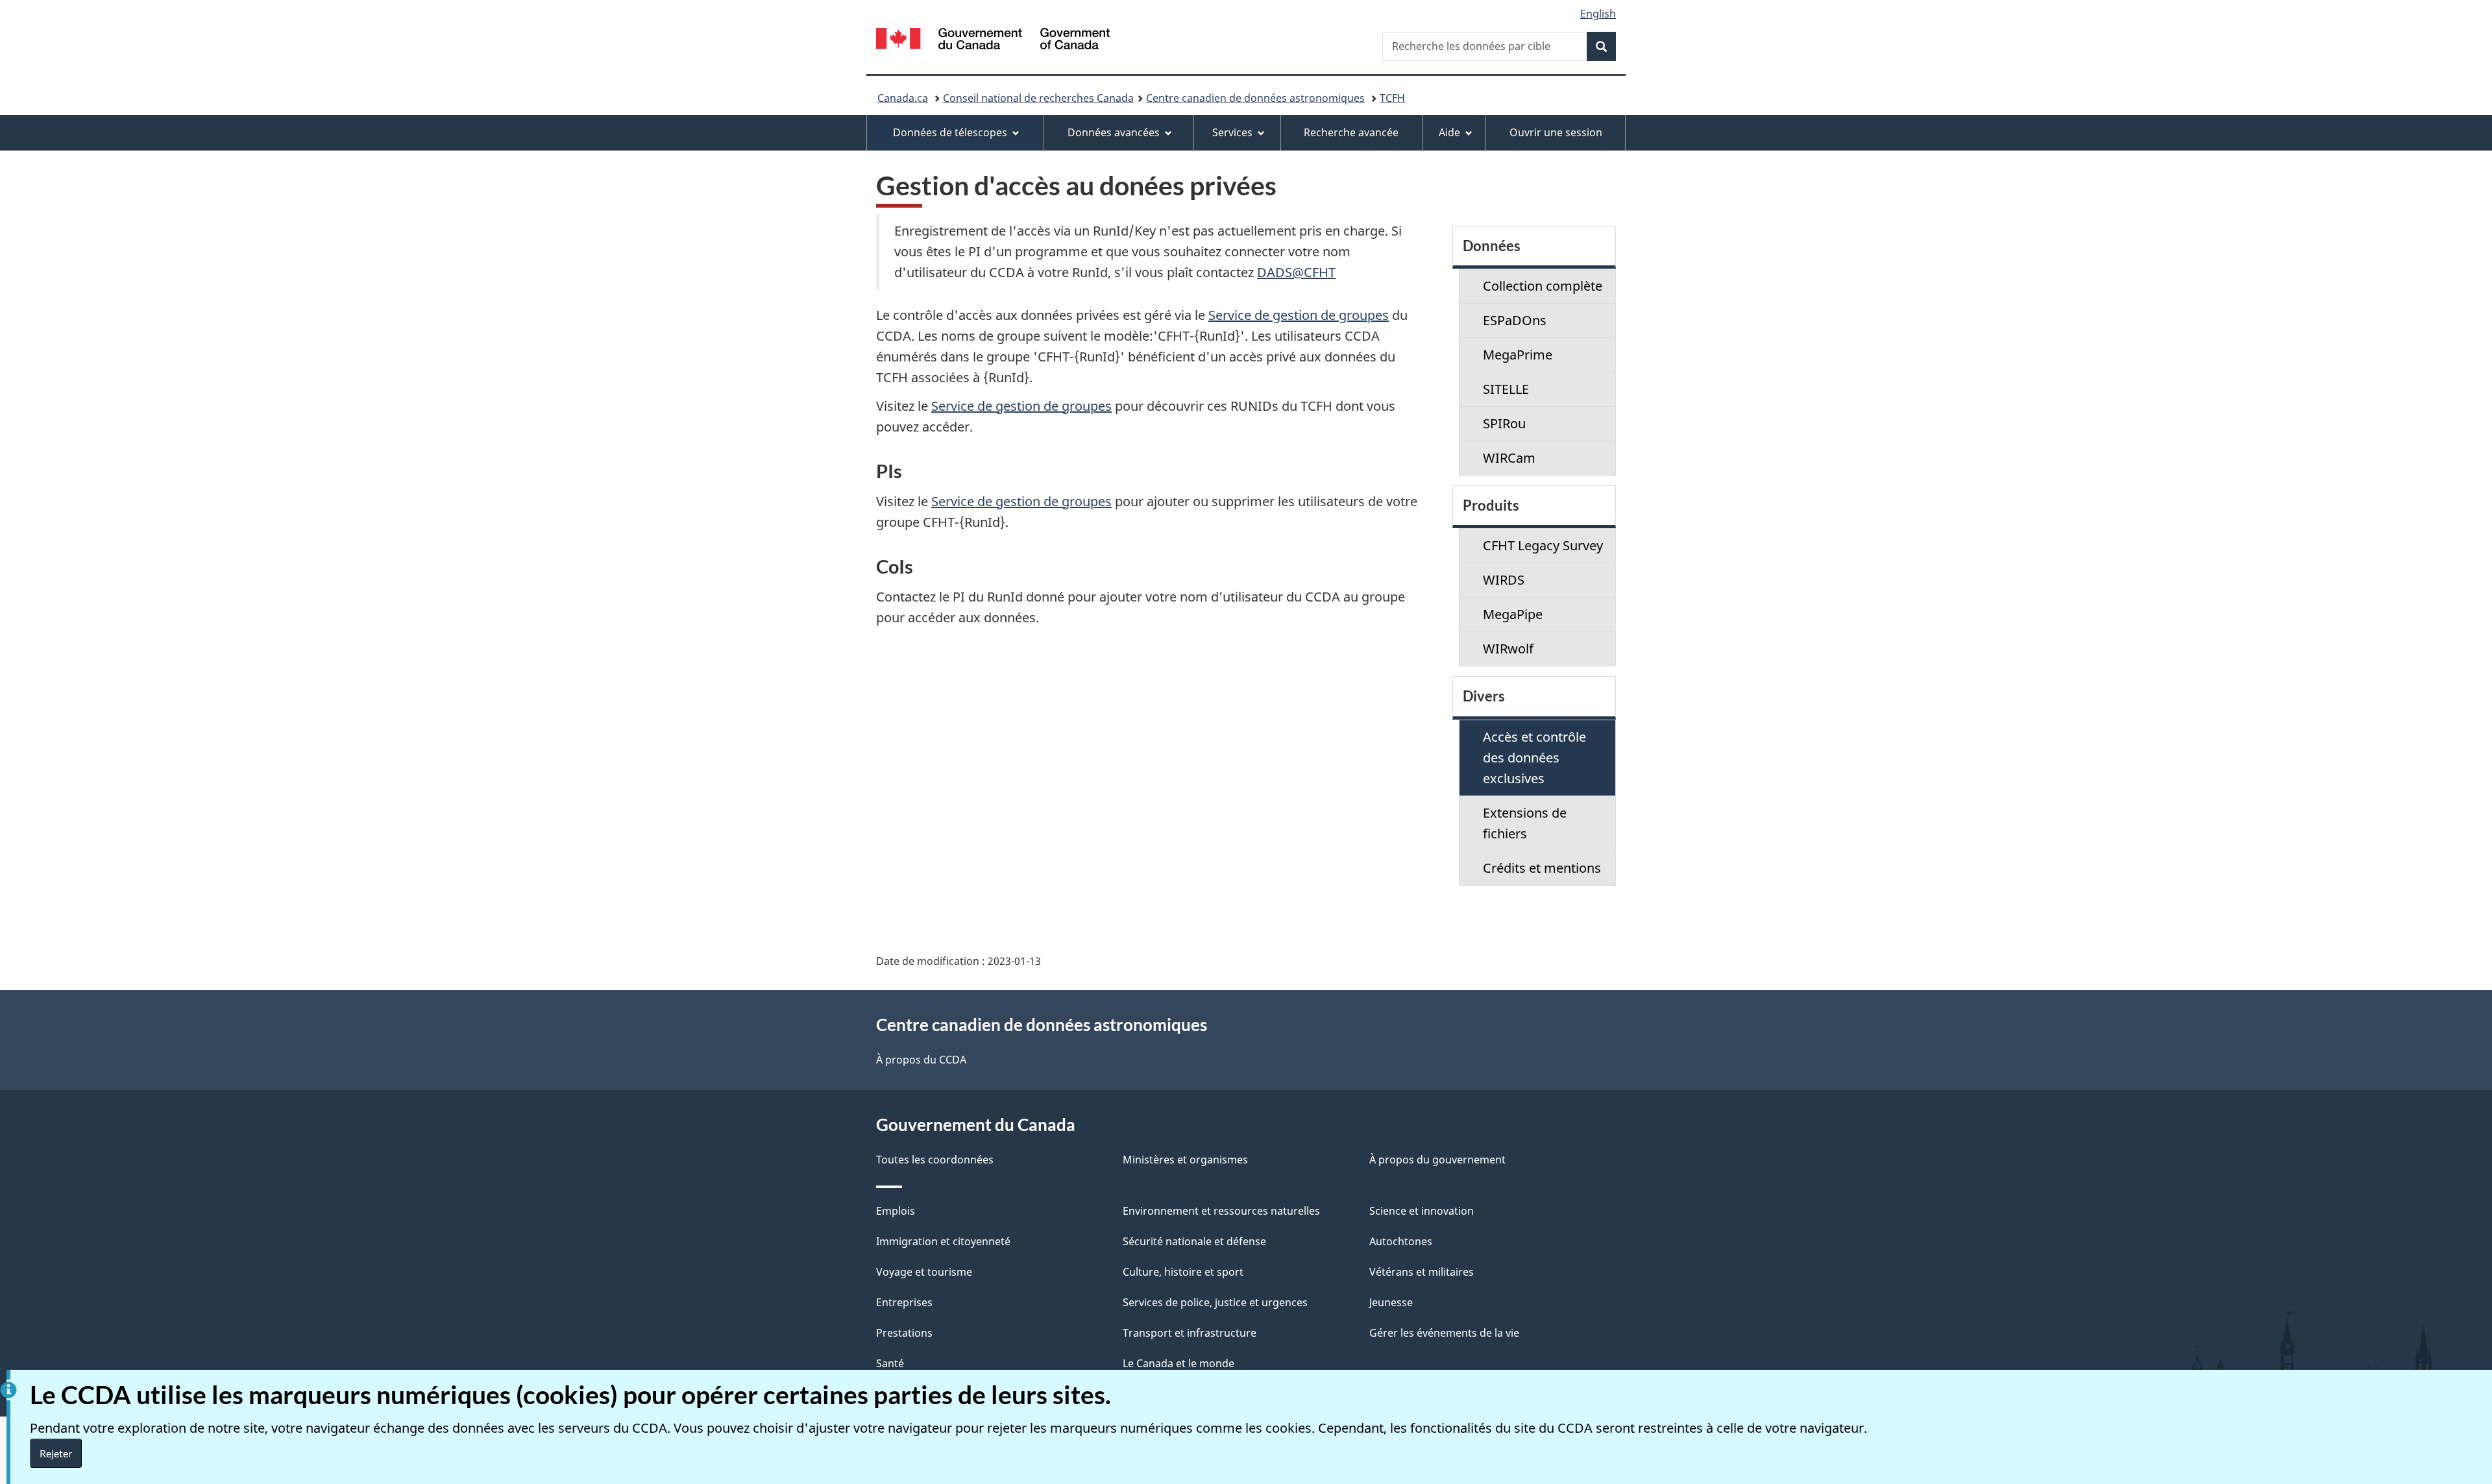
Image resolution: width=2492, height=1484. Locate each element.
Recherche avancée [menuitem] (1351, 132)
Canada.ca (903, 98)
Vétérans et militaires (1422, 1272)
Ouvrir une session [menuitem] (1556, 132)
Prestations (904, 1333)
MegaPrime (1518, 355)
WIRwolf (1508, 649)
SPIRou (1504, 423)
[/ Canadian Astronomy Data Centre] (993, 41)
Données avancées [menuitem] (1114, 132)
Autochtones (1401, 1241)
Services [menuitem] (1232, 132)
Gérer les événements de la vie (1444, 1333)
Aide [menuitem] (1449, 132)
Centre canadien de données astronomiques (1255, 98)
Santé (890, 1363)
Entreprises (904, 1302)
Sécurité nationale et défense (1194, 1241)
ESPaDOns (1515, 320)
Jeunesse (1391, 1302)
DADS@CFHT (1296, 272)
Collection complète (1543, 286)
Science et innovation (1422, 1211)
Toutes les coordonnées (935, 1160)
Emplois (896, 1211)
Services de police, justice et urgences (1215, 1302)
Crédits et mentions (1542, 868)
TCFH (1392, 98)
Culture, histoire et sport (1183, 1272)
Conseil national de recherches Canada (1038, 98)
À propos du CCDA (921, 1060)
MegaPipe (1513, 614)
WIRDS (1504, 580)
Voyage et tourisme (924, 1272)
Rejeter (56, 1453)
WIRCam (1509, 458)
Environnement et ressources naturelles (1221, 1211)
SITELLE (1506, 389)
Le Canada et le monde (1179, 1363)
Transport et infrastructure (1190, 1333)
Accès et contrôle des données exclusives (1534, 758)
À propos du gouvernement (1437, 1160)
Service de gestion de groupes (1299, 315)
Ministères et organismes (1185, 1160)
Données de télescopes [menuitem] (950, 132)
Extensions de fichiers (1525, 823)
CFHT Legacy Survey (1543, 545)
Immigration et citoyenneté (943, 1241)
